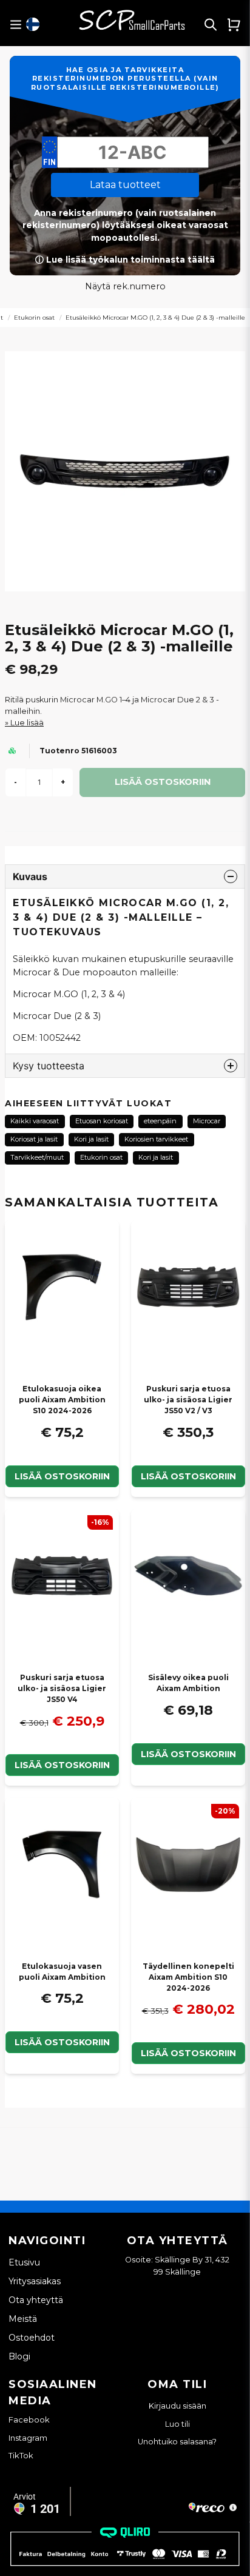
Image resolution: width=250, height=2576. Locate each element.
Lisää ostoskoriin (62, 1476)
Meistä (23, 2319)
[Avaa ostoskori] (234, 24)
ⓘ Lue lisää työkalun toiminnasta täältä (125, 260)
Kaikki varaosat (35, 1121)
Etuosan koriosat (102, 1121)
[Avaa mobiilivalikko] (15, 25)
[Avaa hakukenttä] (211, 24)
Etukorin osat (34, 318)
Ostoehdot (32, 2338)
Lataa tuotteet (125, 185)
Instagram (28, 2438)
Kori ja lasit (91, 1139)
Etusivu (24, 2262)
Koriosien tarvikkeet (156, 1139)
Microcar (207, 1121)
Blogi (19, 2356)
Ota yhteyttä (36, 2300)
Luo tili (177, 2424)
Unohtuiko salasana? (177, 2442)
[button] (33, 24)
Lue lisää (27, 723)
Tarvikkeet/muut (37, 1157)
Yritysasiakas (35, 2281)
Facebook (29, 2420)
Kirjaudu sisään (177, 2406)
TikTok (21, 2455)
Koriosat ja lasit (34, 1139)
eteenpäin (160, 1121)
